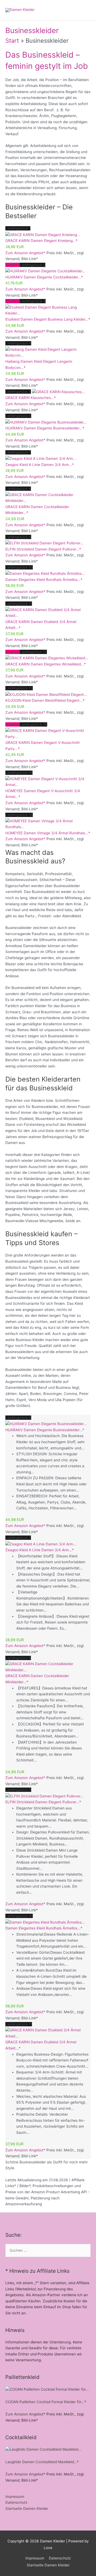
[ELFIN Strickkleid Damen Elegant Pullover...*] (44, 543)
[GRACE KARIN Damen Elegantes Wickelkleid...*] (47, 658)
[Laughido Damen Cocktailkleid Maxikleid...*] (43, 2449)
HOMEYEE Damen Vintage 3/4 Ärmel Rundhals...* (48, 833)
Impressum (15, 2497)
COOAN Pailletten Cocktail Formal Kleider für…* (46, 2402)
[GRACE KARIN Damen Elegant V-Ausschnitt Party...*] (48, 733)
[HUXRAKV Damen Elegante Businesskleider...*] (46, 422)
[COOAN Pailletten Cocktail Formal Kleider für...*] (47, 2389)
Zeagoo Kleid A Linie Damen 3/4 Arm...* (40, 465)
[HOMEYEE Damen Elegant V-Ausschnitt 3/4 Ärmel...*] (48, 781)
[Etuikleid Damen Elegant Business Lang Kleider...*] (48, 310)
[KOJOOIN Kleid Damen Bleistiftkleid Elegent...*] (46, 694)
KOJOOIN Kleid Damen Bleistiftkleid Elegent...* (45, 700)
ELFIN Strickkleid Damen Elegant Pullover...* (43, 549)
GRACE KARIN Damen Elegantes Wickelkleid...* (46, 664)
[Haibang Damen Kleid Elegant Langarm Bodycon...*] (48, 352)
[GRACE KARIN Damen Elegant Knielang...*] (43, 234)
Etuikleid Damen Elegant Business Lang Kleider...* (48, 319)
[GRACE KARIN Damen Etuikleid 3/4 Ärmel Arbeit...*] (48, 612)
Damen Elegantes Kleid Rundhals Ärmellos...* (44, 580)
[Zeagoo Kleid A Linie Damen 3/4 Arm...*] (41, 458)
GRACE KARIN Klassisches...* (31, 398)
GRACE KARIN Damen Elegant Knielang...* (41, 241)
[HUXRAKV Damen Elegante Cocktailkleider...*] (45, 271)
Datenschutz (16, 2502)
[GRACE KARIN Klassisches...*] (58, 392)
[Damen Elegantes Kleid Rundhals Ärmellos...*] (45, 573)
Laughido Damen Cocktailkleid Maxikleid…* (42, 2462)
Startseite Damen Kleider (27, 2509)
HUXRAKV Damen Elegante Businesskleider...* (45, 428)
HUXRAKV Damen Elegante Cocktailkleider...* (44, 277)
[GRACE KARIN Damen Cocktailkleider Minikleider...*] (48, 497)
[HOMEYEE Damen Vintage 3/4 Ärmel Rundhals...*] (48, 824)
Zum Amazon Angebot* (25, 253)
